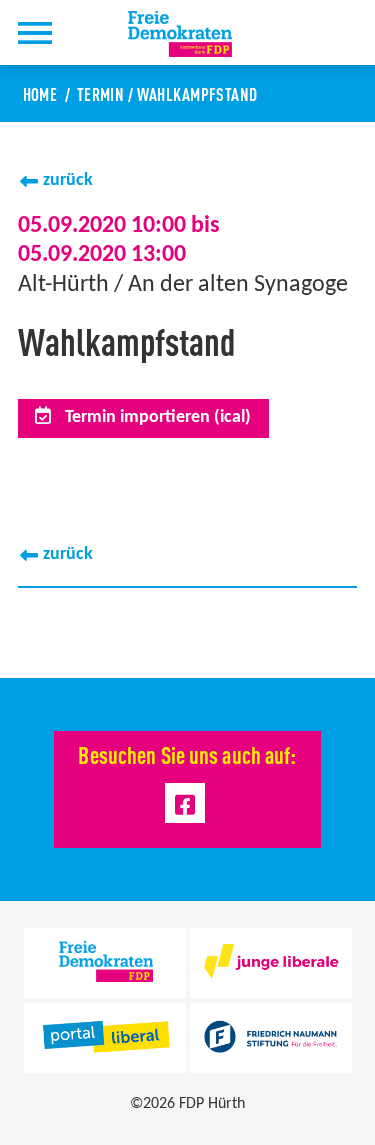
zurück (68, 180)
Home (40, 93)
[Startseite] (191, 34)
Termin (100, 93)
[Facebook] (185, 803)
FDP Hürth (212, 1104)
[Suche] (88, 32)
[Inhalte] (34, 32)
